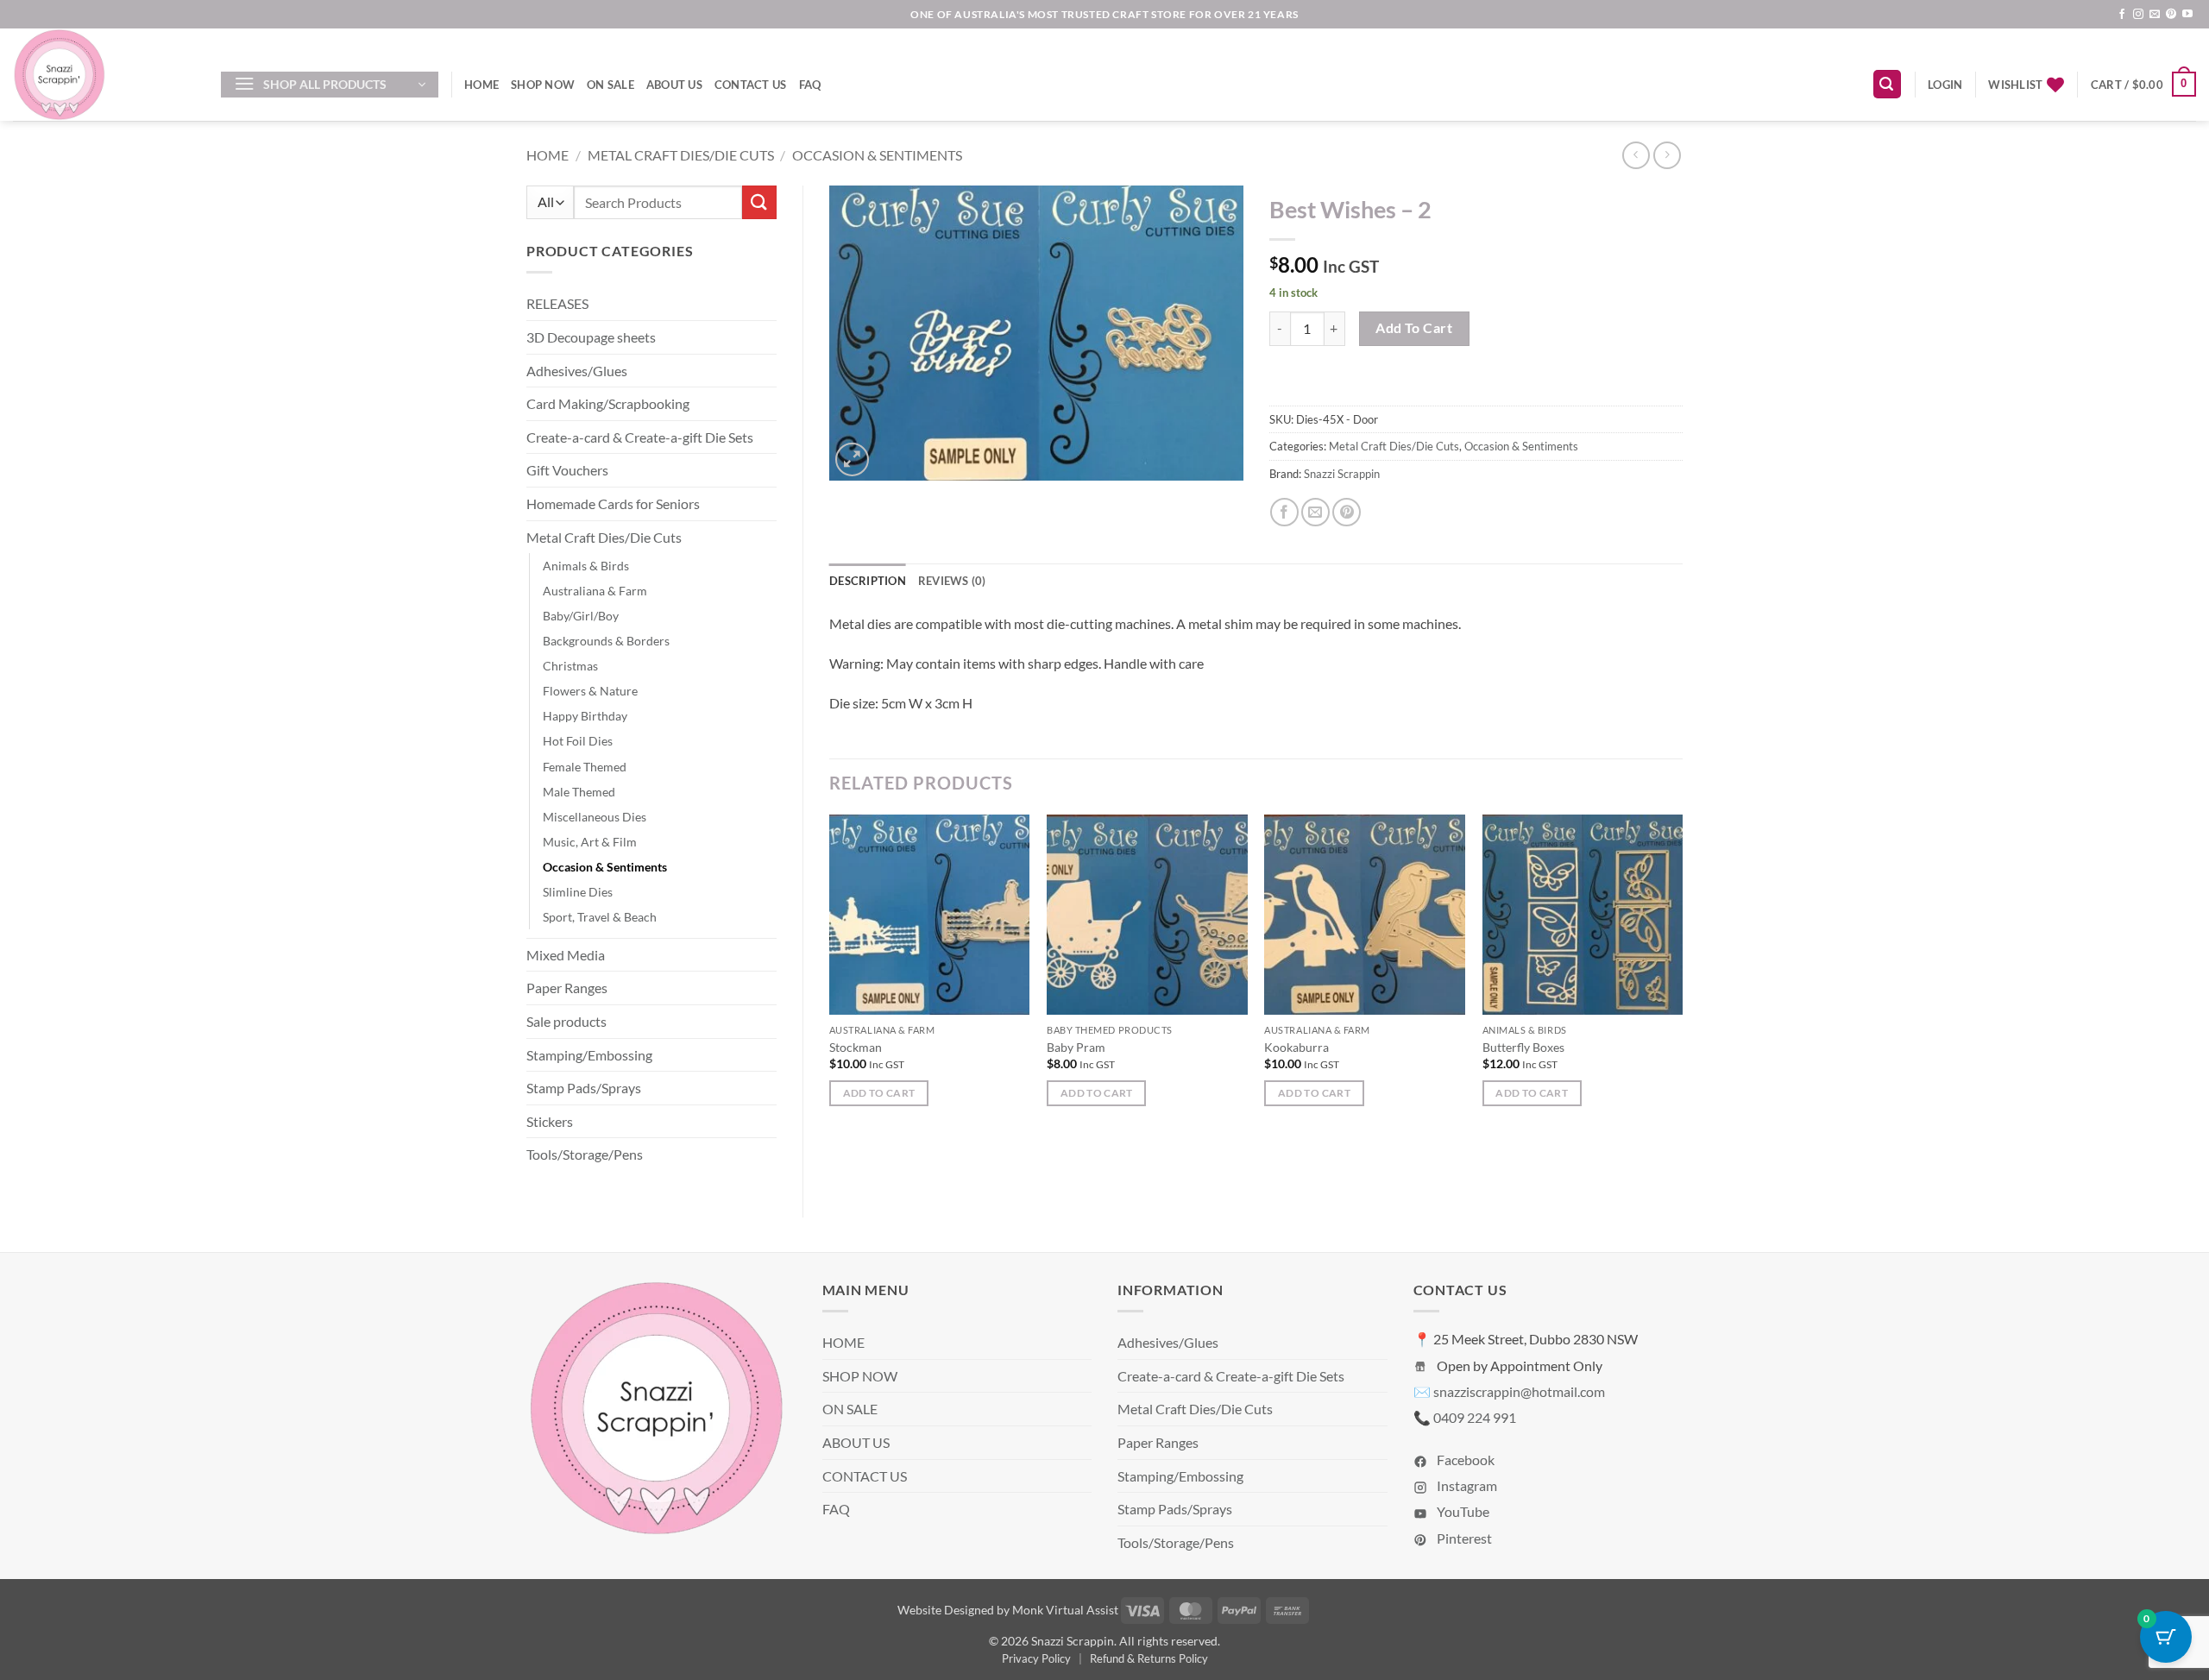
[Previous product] (1667, 155)
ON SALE (610, 85)
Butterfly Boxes (1523, 1047)
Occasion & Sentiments (877, 155)
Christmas (570, 666)
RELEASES (557, 303)
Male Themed (579, 792)
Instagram (1466, 1485)
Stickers (550, 1121)
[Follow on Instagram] (2138, 15)
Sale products (566, 1021)
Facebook (1464, 1460)
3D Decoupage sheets (591, 337)
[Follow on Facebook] (2122, 15)
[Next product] (1636, 155)
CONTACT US (751, 85)
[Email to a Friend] (1315, 512)
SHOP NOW (543, 85)
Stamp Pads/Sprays (584, 1088)
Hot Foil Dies (578, 741)
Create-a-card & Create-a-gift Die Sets (640, 437)
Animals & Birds (586, 566)
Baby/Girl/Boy (581, 616)
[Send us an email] (2155, 15)
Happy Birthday (585, 716)
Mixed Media (566, 955)
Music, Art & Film (590, 842)
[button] (330, 85)
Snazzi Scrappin (1342, 474)
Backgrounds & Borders (606, 641)
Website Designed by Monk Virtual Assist (1008, 1610)
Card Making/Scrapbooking (608, 403)
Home (548, 155)
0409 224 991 (1475, 1417)
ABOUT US (674, 85)
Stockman (856, 1047)
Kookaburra (1296, 1047)
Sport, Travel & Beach (600, 917)
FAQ (810, 85)
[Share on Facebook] (1284, 512)
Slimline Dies (578, 892)
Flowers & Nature (590, 691)
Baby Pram (1076, 1047)
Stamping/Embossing (589, 1055)
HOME (481, 85)
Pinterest (1463, 1538)
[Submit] (759, 202)
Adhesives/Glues (577, 371)
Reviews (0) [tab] (952, 581)
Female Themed (585, 767)
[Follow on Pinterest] (2171, 15)
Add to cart (1414, 328)
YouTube (1462, 1511)
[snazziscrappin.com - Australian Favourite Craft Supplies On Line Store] (104, 75)
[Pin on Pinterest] (1347, 512)
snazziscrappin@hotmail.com (1519, 1391)
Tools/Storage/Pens (585, 1154)
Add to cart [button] (879, 1093)
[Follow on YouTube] (2187, 15)
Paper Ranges (567, 988)
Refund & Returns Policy (1149, 1658)
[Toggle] (766, 304)
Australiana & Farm (595, 591)
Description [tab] (868, 581)
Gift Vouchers (567, 470)
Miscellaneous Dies (595, 817)
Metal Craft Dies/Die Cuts (681, 155)
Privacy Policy (1036, 1658)
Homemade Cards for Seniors (613, 503)
